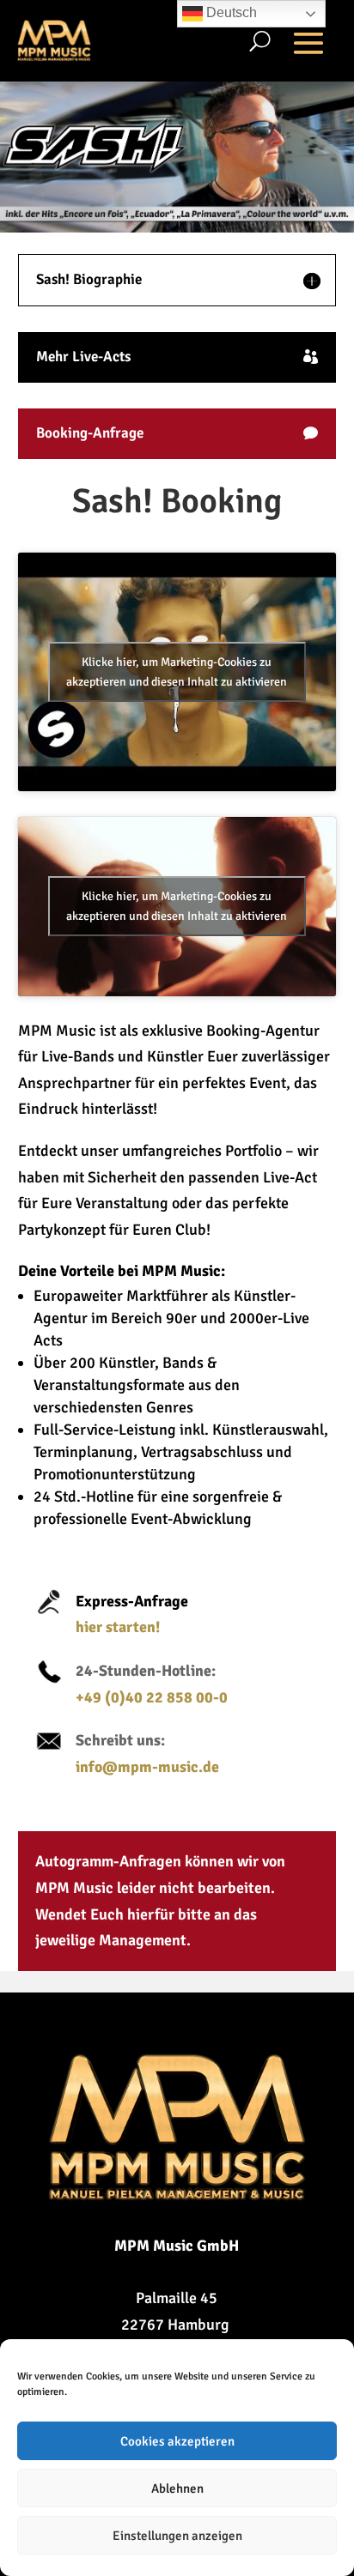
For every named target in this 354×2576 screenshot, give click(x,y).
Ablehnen (177, 2488)
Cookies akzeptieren (177, 2441)
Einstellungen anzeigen (177, 2536)
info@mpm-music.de (147, 1767)
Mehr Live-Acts (83, 357)
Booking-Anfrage (90, 433)
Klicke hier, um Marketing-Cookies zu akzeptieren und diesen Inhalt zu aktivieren (177, 672)
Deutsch (230, 12)
